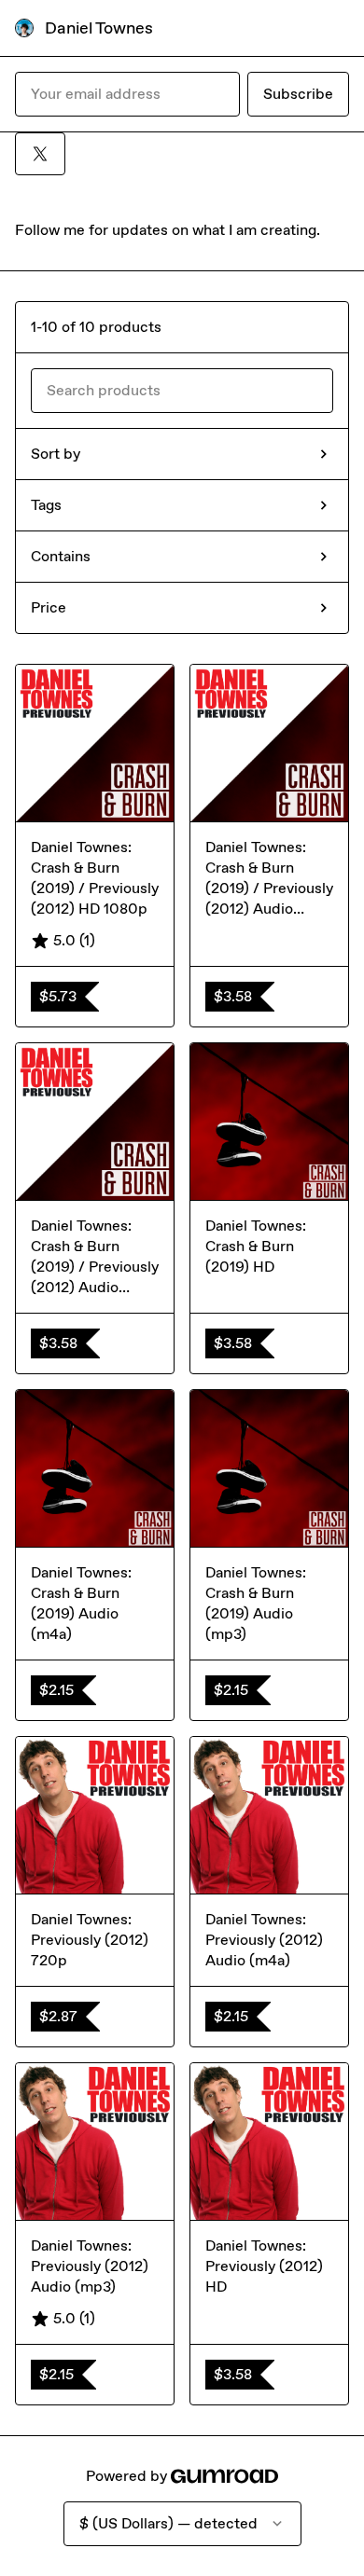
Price (49, 607)
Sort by (56, 454)
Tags (46, 505)
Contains (61, 556)
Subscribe (298, 94)
